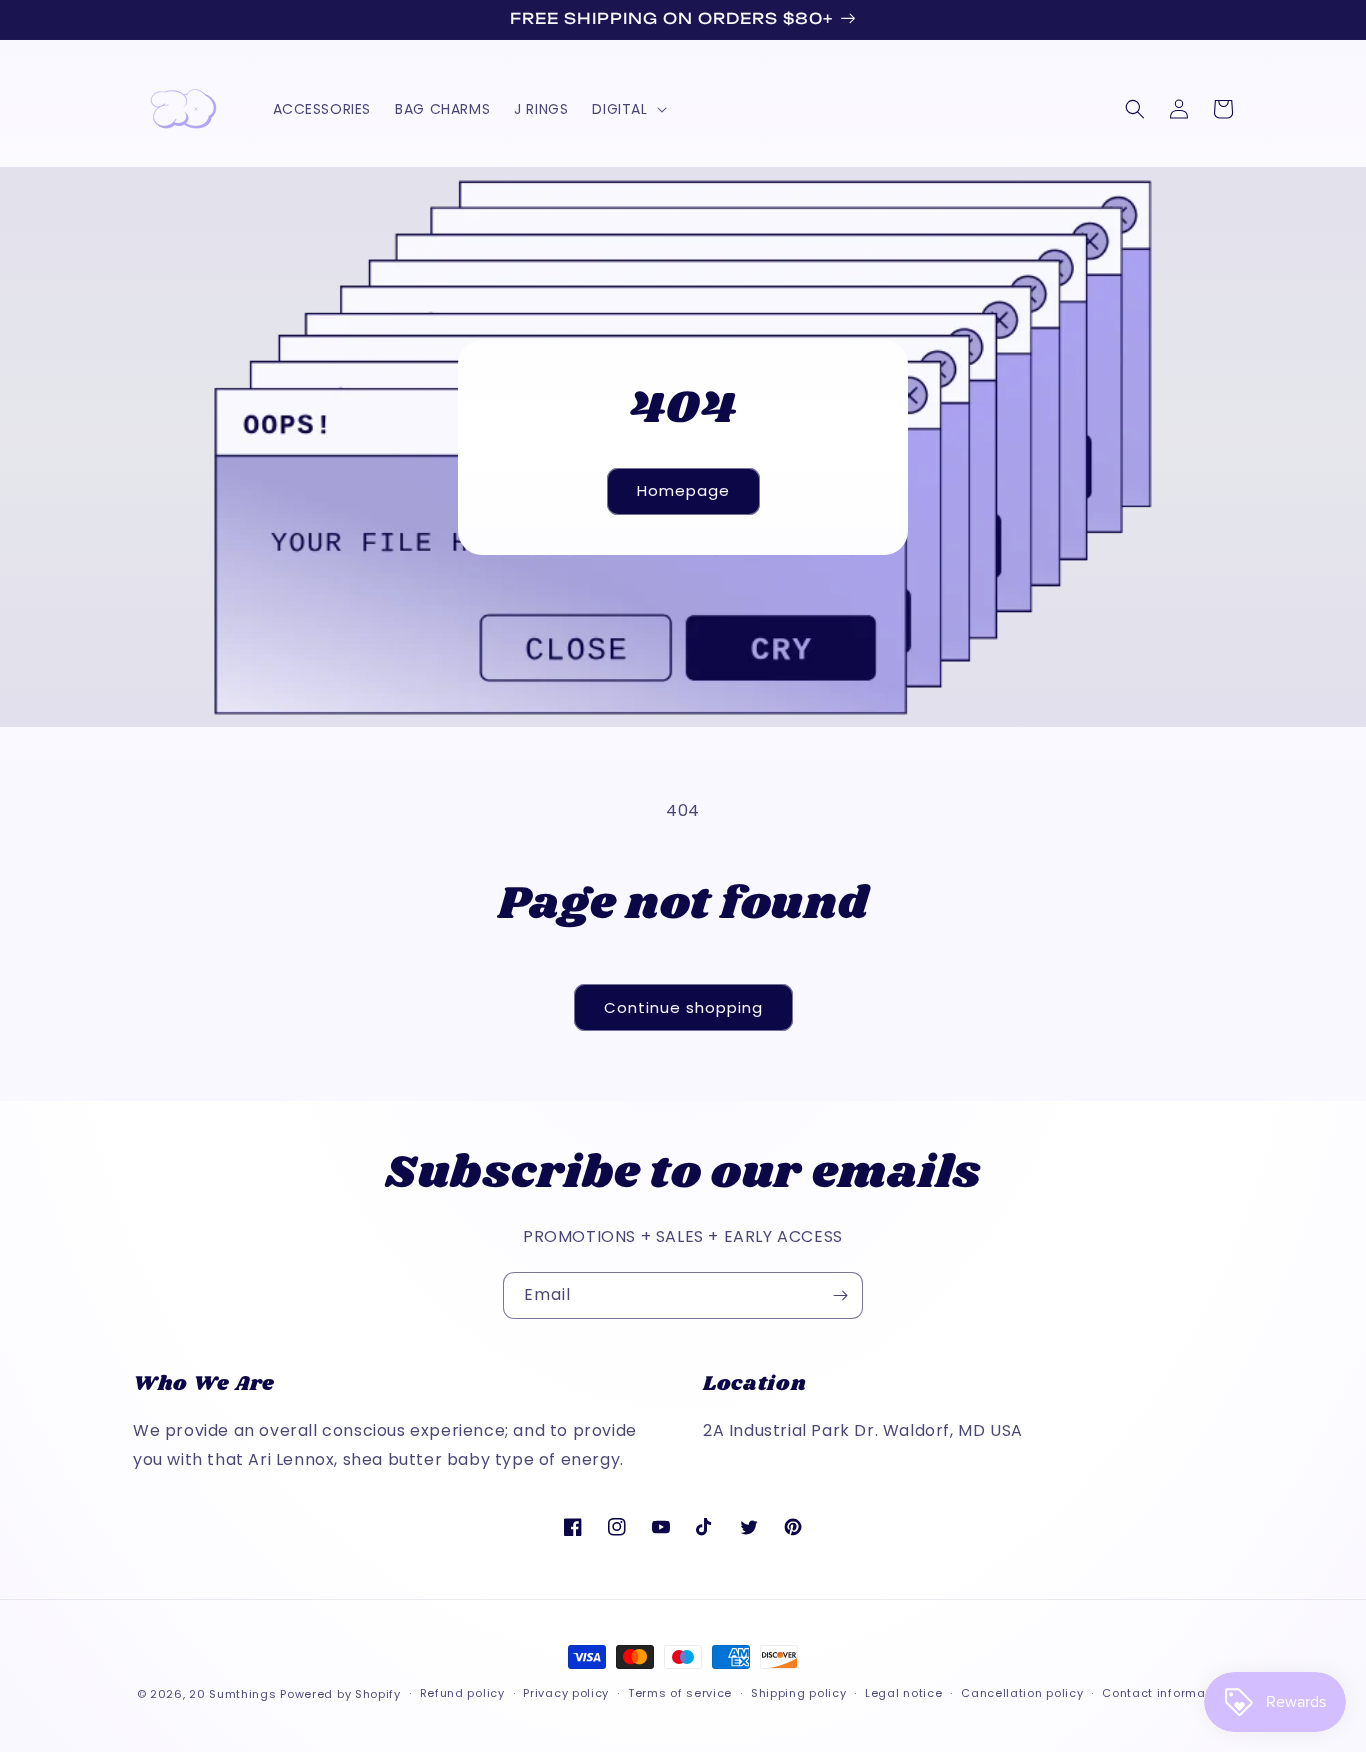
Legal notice (903, 1693)
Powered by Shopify (340, 1694)
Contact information (1165, 1693)
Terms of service (680, 1693)
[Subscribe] (840, 1295)
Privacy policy (566, 1693)
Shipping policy (799, 1693)
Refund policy (462, 1693)
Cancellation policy (1022, 1693)
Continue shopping (683, 1007)
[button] (627, 109)
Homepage (683, 490)
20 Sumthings (232, 1694)
